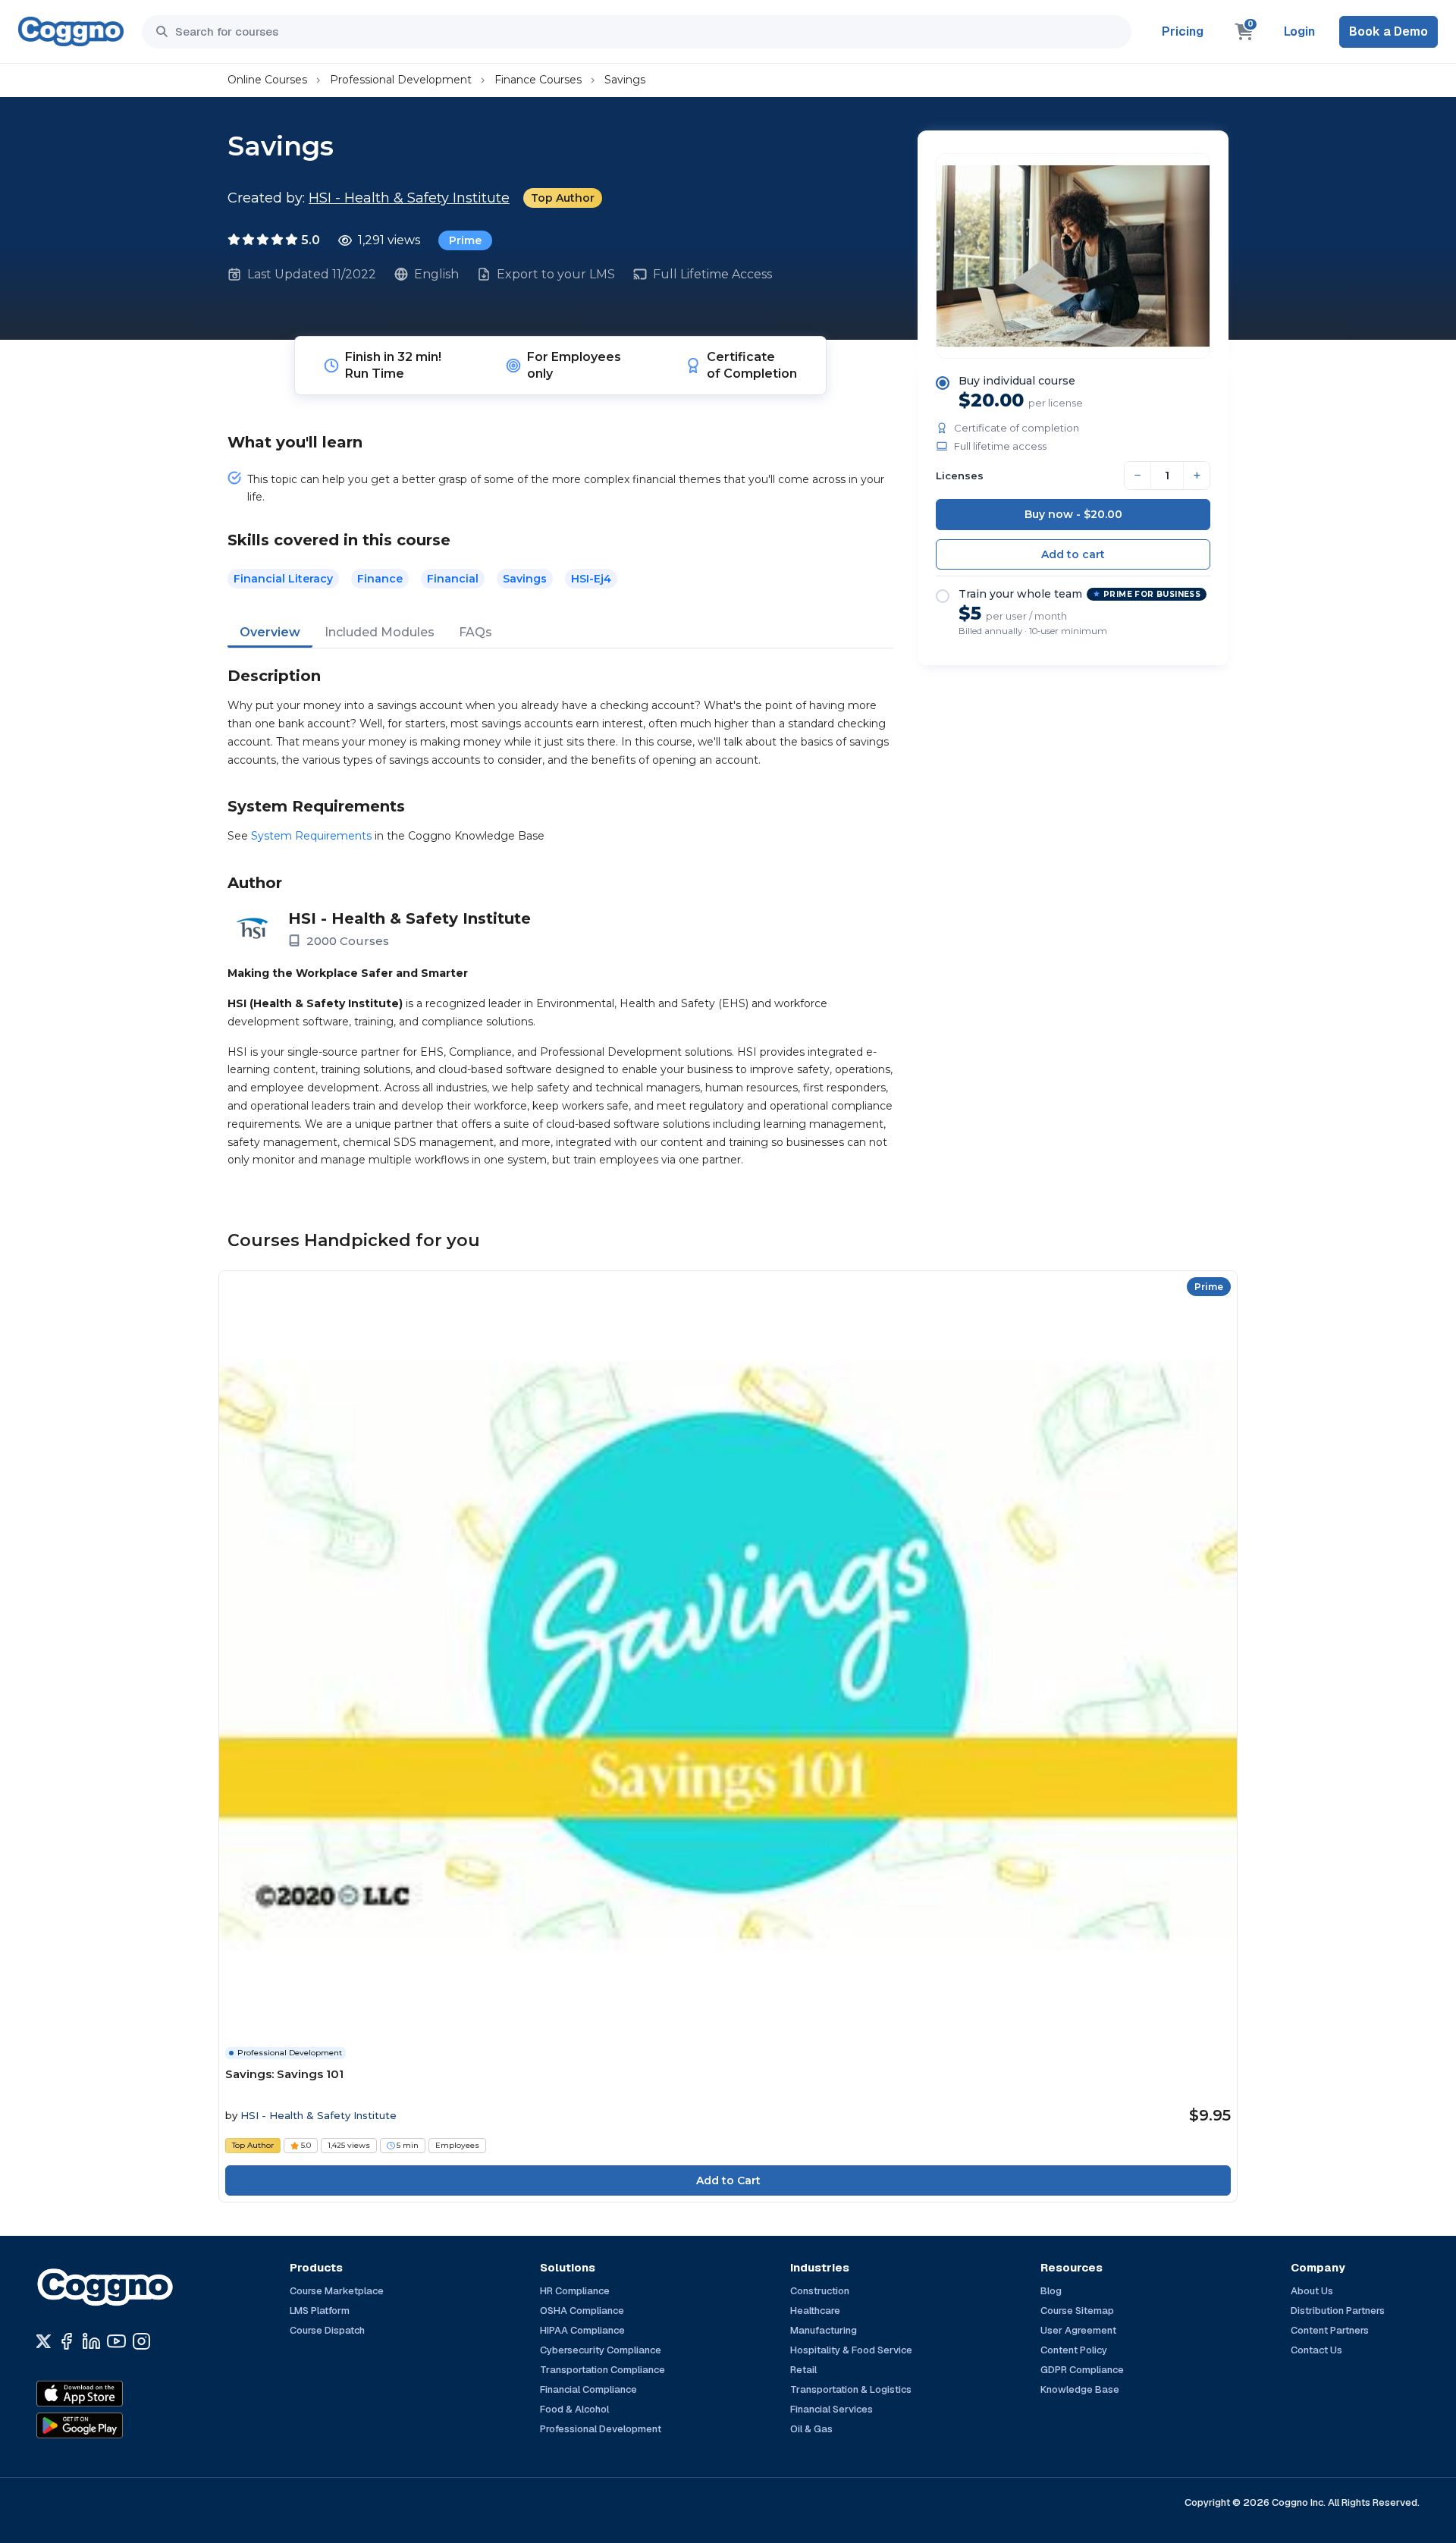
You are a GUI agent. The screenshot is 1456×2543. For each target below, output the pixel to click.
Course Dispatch (327, 2330)
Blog (1051, 2291)
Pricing (1183, 31)
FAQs (475, 632)
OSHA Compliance (582, 2311)
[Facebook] (66, 2341)
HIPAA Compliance (582, 2330)
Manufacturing (824, 2330)
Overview (270, 632)
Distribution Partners (1338, 2311)
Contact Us (1316, 2350)
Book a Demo (1389, 31)
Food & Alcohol (574, 2409)
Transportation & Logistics (851, 2389)
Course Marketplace (337, 2291)
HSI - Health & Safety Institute (409, 198)
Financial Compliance (588, 2389)
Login (1299, 31)
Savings (625, 80)
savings (525, 579)
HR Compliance (575, 2291)
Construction (820, 2291)
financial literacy (283, 579)
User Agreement (1078, 2330)
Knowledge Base (1080, 2389)
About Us (1312, 2291)
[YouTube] (116, 2341)
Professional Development (401, 80)
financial (453, 579)
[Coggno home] (71, 31)
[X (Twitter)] (44, 2341)
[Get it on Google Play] (112, 2425)
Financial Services (832, 2409)
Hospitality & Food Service (851, 2350)
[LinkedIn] (91, 2341)
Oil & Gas (811, 2429)
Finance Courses (538, 80)
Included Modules (380, 632)
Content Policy (1074, 2350)
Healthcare (815, 2311)
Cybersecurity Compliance (601, 2350)
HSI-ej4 (591, 579)
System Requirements (311, 836)
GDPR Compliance (1082, 2370)
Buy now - (1073, 514)
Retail (803, 2370)
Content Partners (1330, 2330)
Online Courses (267, 80)
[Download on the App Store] (112, 2394)
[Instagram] (141, 2341)
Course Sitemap (1077, 2311)
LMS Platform (320, 2311)
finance (380, 579)
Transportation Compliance (602, 2370)
